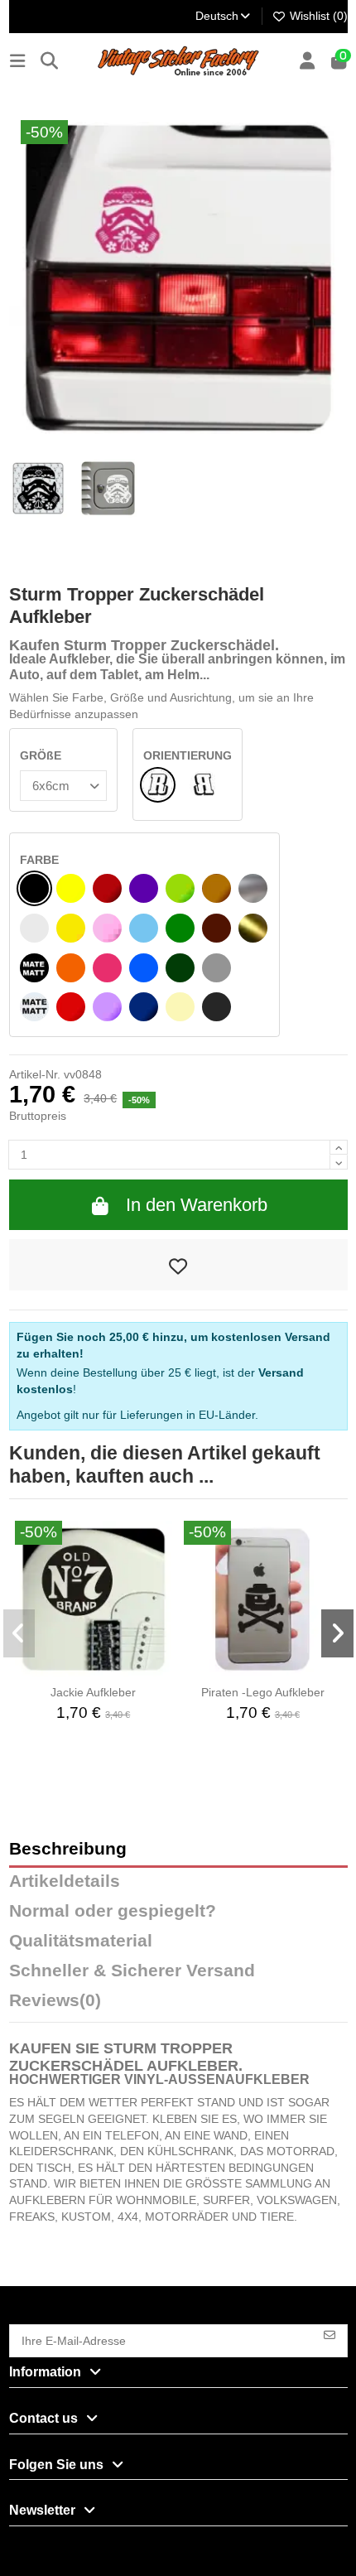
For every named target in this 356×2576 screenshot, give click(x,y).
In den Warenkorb (197, 1205)
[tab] (178, 2004)
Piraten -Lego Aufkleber (263, 1692)
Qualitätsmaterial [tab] (81, 1941)
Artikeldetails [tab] (65, 1881)
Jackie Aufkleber (93, 1692)
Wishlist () (317, 16)
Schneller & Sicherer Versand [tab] (132, 1971)
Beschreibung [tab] (68, 1849)
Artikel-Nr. (35, 1074)
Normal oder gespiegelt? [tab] (113, 1911)
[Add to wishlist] (178, 1265)
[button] (19, 1633)
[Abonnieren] (330, 2334)
